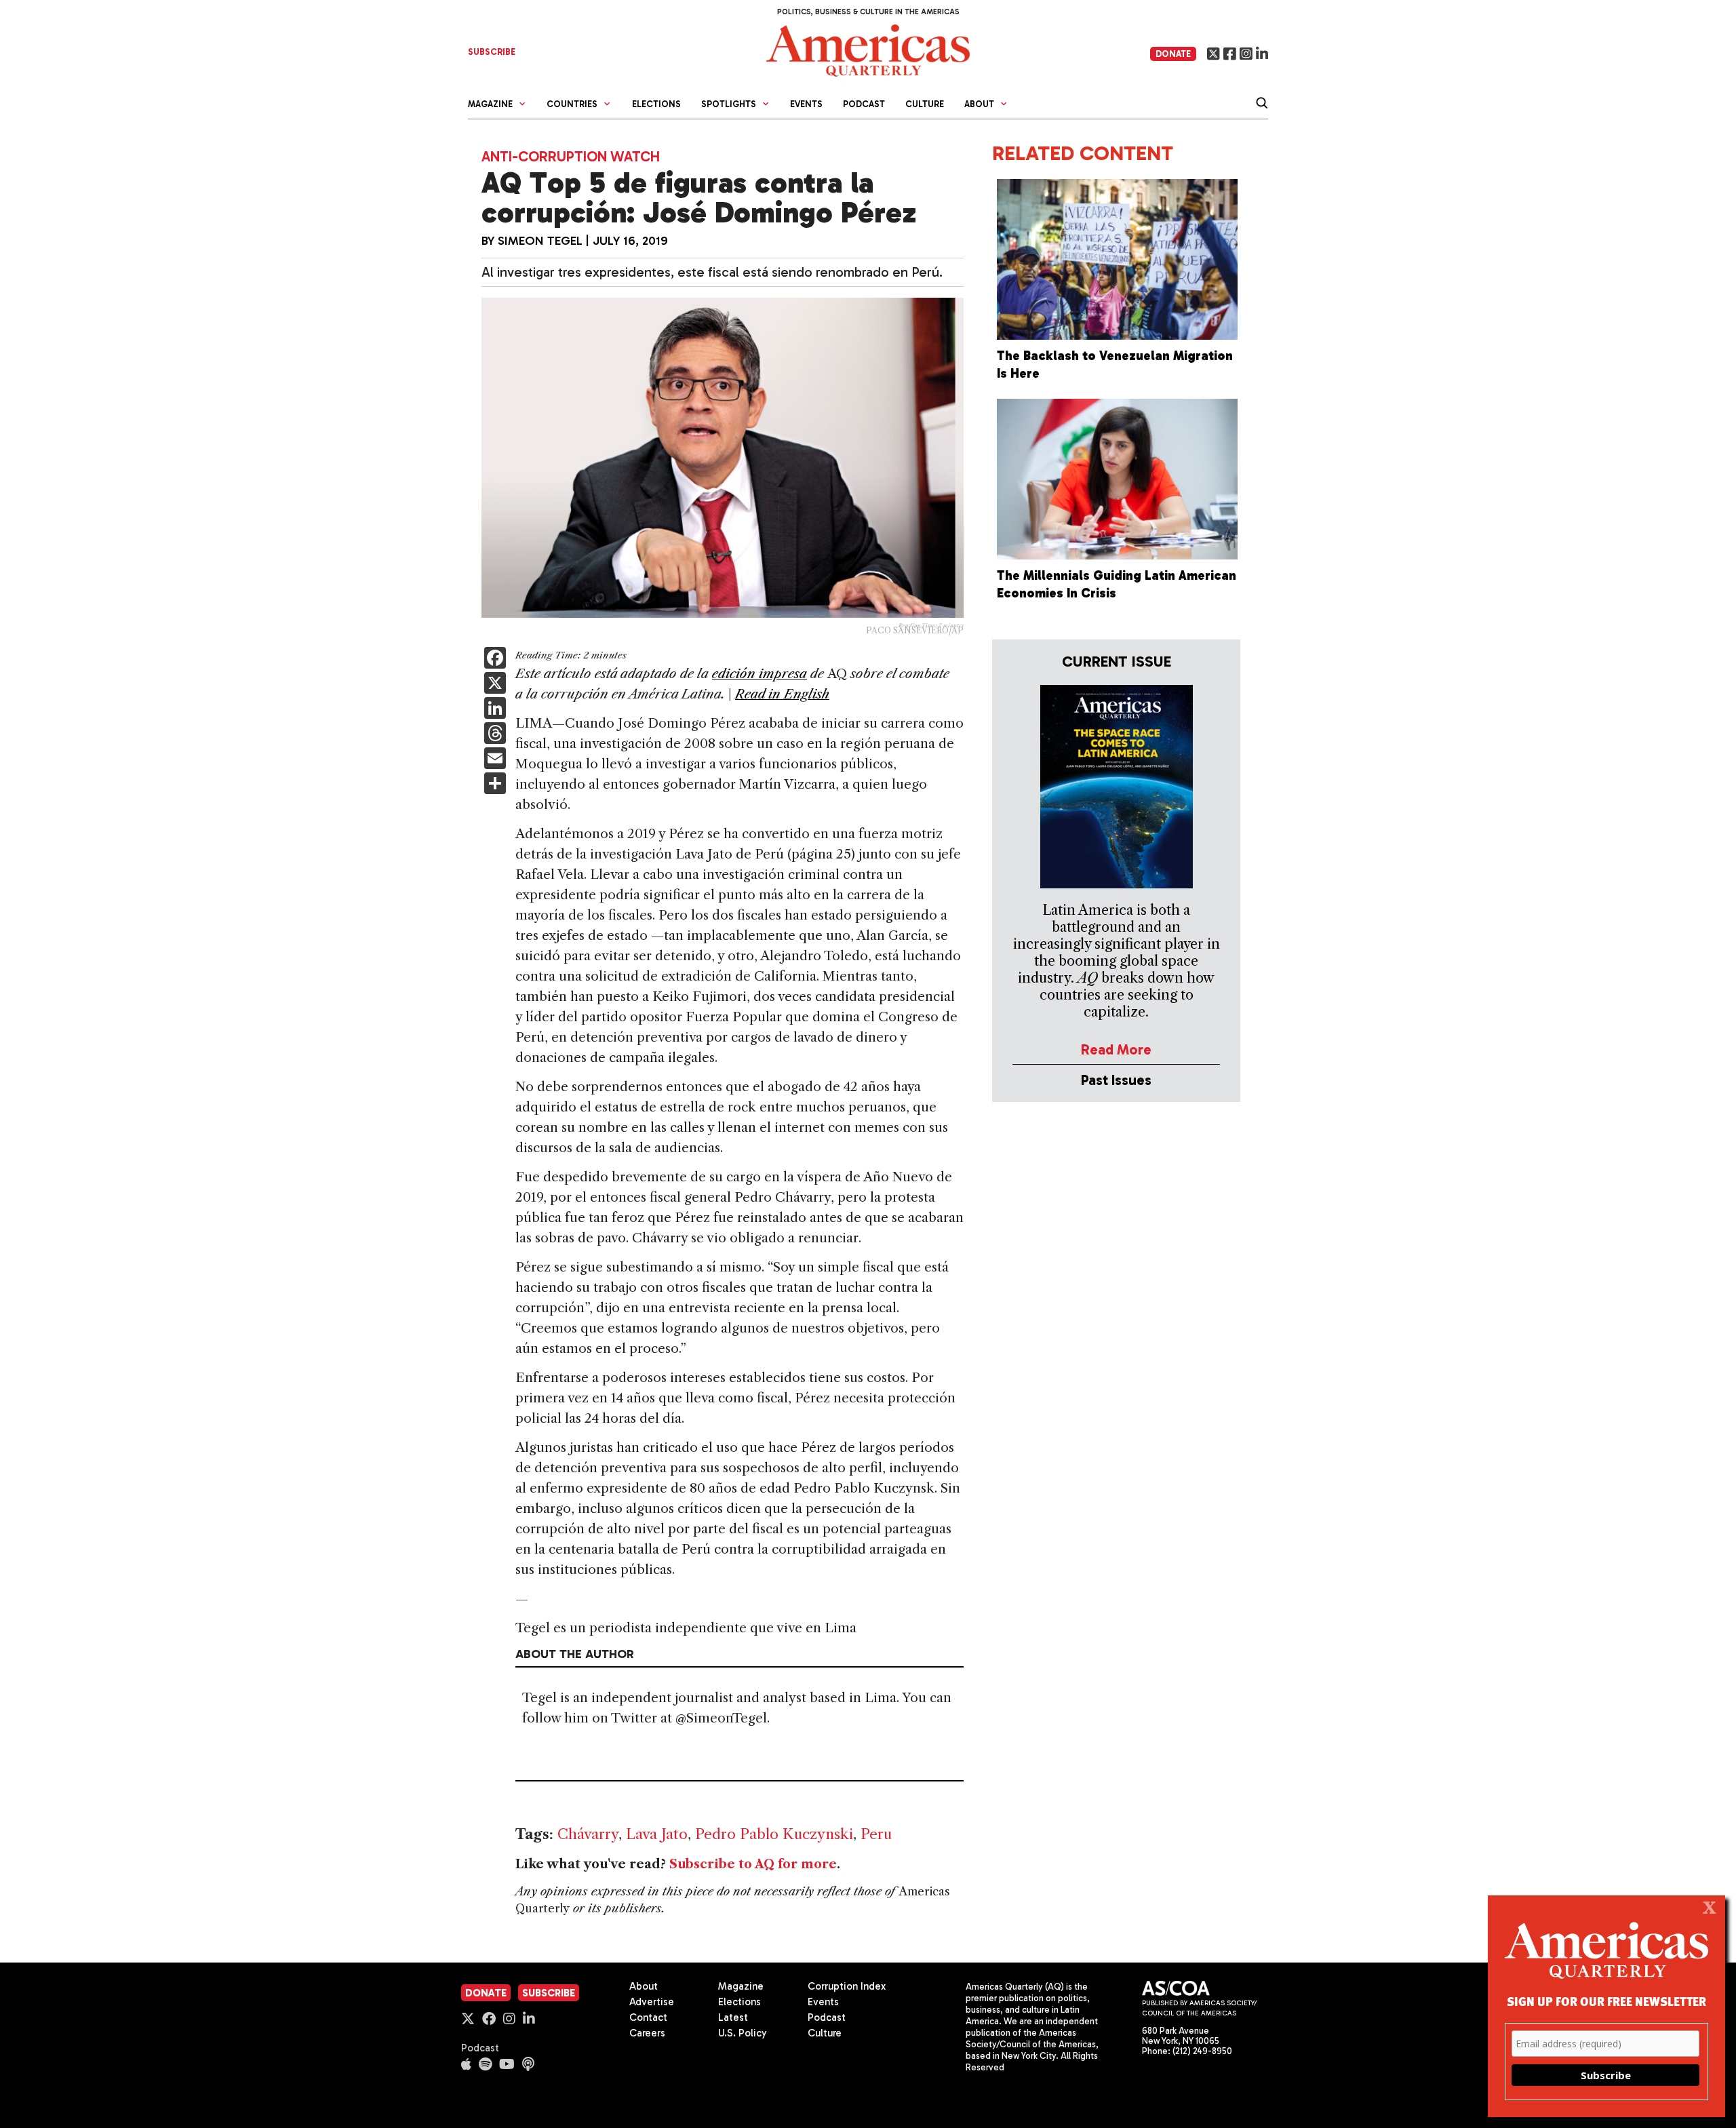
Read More (1116, 1049)
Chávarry (588, 1834)
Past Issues (1116, 1080)
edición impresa (759, 674)
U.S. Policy (743, 2033)
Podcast (864, 104)
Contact (648, 2017)
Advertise (652, 2002)
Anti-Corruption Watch (571, 156)
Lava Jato (657, 1834)
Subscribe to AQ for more (753, 1864)
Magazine (741, 1986)
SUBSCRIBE (492, 52)
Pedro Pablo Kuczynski (774, 1834)
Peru (876, 1834)
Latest (733, 2017)
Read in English (782, 694)
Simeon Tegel (540, 241)
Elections (656, 104)
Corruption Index (847, 1986)
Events (806, 104)
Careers (647, 2033)
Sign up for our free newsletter (1606, 2001)
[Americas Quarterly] (868, 49)
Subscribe (549, 1993)
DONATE (1173, 54)
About (644, 1986)
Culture (925, 104)
